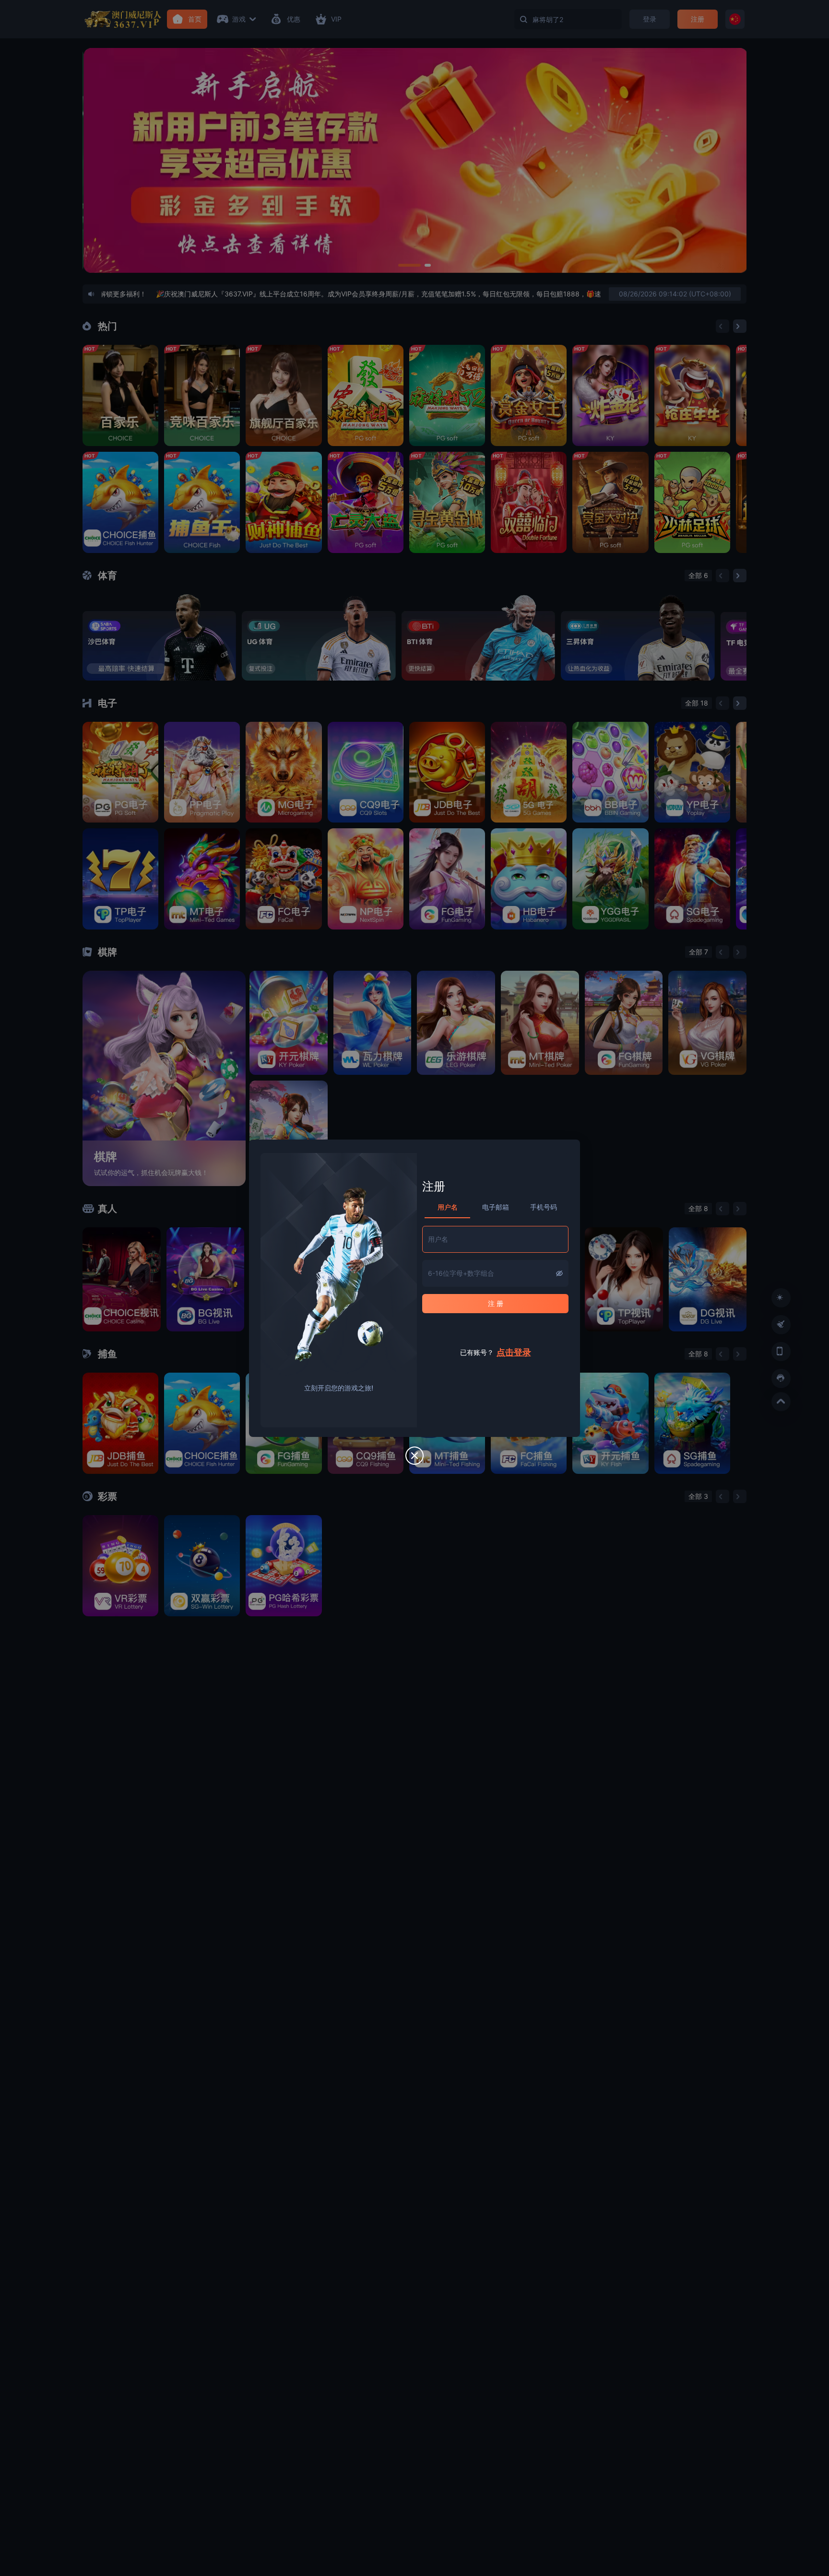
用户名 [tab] (448, 1207)
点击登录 (514, 1352)
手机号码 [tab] (544, 1207)
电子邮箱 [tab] (496, 1207)
